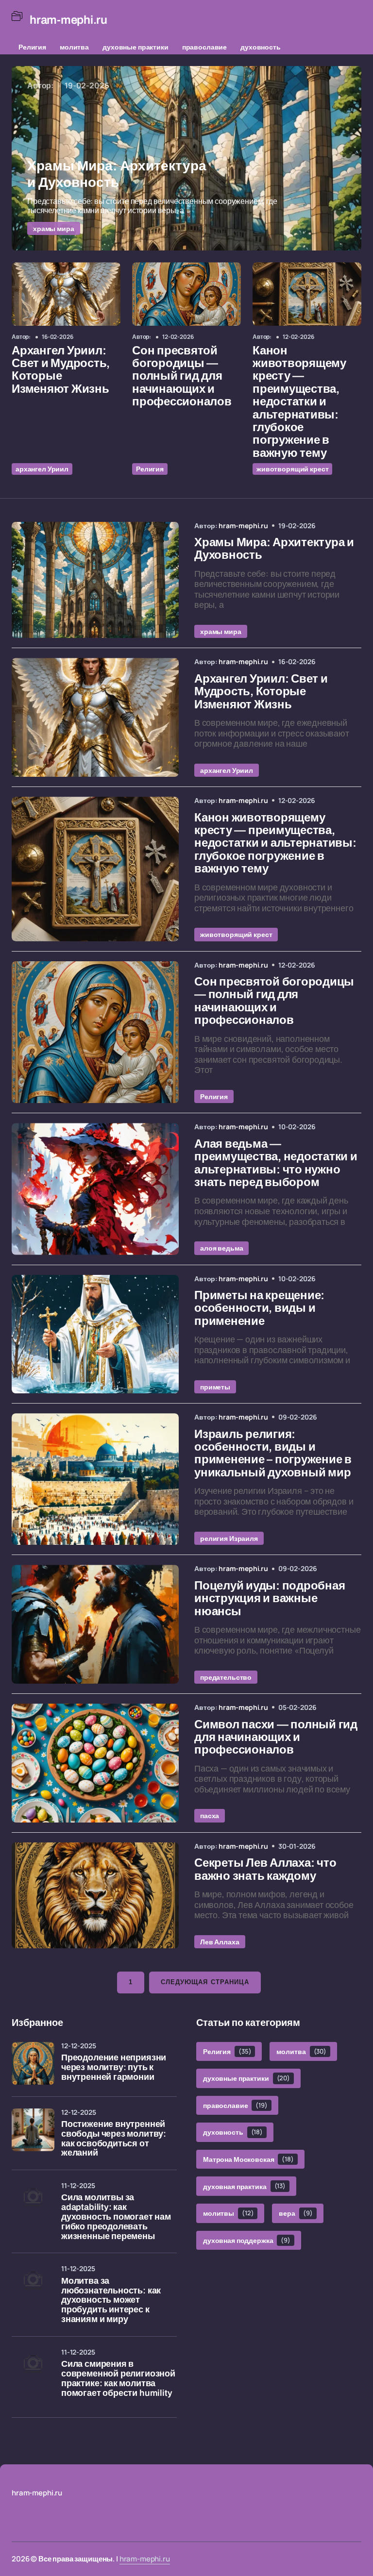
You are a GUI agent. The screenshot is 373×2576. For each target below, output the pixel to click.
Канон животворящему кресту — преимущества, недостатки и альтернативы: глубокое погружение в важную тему (299, 402)
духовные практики (136, 47)
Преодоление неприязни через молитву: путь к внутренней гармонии (114, 2067)
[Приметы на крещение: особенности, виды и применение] (95, 1334)
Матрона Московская (248, 2159)
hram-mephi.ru (145, 2559)
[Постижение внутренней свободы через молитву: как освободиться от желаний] (33, 2130)
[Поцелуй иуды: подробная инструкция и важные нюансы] (95, 1624)
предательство (226, 1677)
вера (296, 2213)
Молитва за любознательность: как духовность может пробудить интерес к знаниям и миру (111, 2300)
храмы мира (54, 228)
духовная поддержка (247, 2240)
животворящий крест (292, 469)
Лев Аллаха (220, 1942)
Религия (32, 47)
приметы (215, 1387)
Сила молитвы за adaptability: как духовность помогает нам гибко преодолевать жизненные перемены (116, 2217)
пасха (210, 1815)
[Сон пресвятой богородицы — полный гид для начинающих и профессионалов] (186, 294)
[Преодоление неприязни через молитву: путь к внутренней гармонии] (33, 2063)
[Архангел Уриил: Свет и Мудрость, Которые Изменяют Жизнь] (66, 294)
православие (204, 47)
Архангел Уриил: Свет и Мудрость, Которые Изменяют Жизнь (61, 370)
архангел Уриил (42, 469)
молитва (74, 47)
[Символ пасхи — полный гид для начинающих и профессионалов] (95, 1763)
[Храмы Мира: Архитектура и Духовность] (186, 158)
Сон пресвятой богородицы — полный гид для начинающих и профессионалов (182, 376)
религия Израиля (229, 1538)
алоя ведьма (221, 1248)
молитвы (228, 2213)
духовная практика (244, 2186)
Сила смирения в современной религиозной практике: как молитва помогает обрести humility (118, 2378)
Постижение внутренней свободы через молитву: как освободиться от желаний (114, 2139)
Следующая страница (205, 1982)
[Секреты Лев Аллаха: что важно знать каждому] (95, 1895)
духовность (261, 47)
